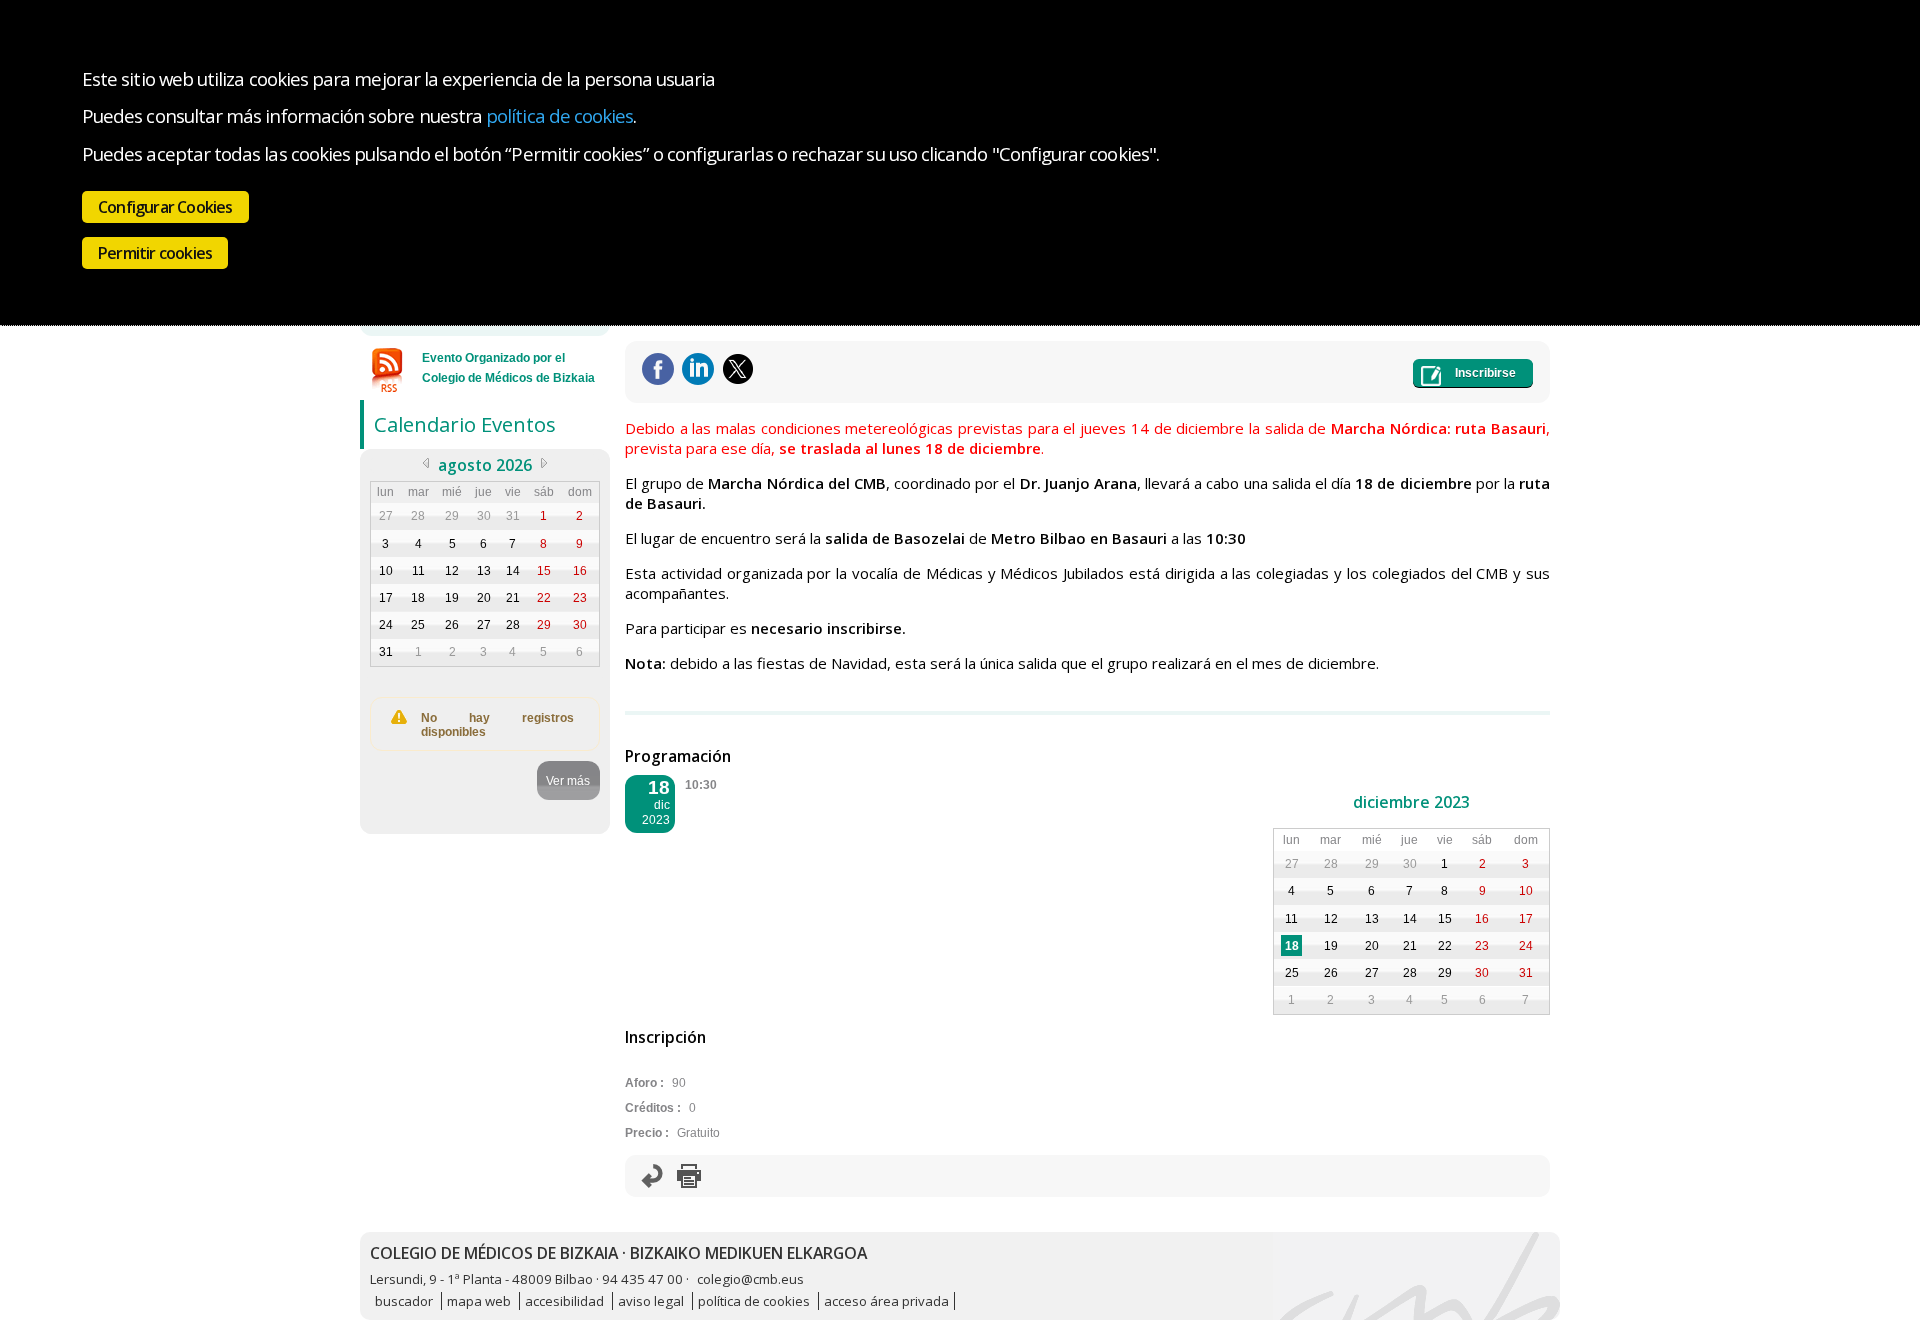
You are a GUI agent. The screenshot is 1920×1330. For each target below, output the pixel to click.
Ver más (568, 781)
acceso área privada (886, 1301)
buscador (404, 1301)
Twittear (738, 369)
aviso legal (651, 1301)
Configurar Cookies (165, 207)
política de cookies (559, 115)
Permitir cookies (155, 253)
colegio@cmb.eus (750, 1279)
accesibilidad (564, 1301)
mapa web (479, 1301)
